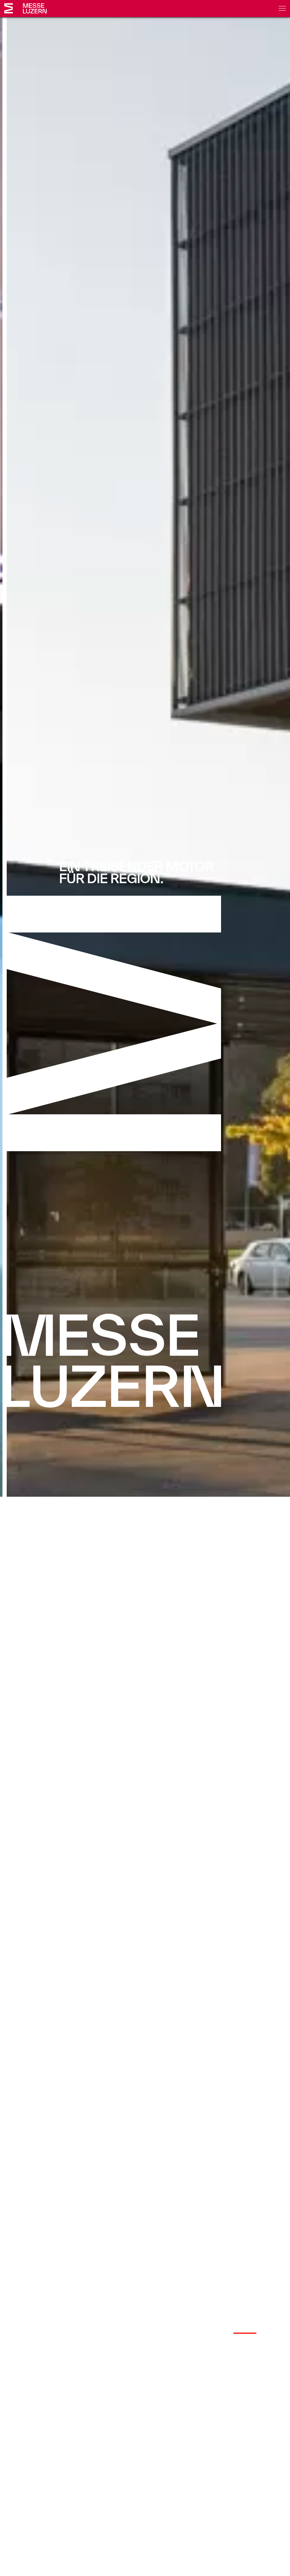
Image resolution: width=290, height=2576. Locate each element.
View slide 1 (218, 2333)
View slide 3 (272, 2333)
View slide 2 (245, 2333)
